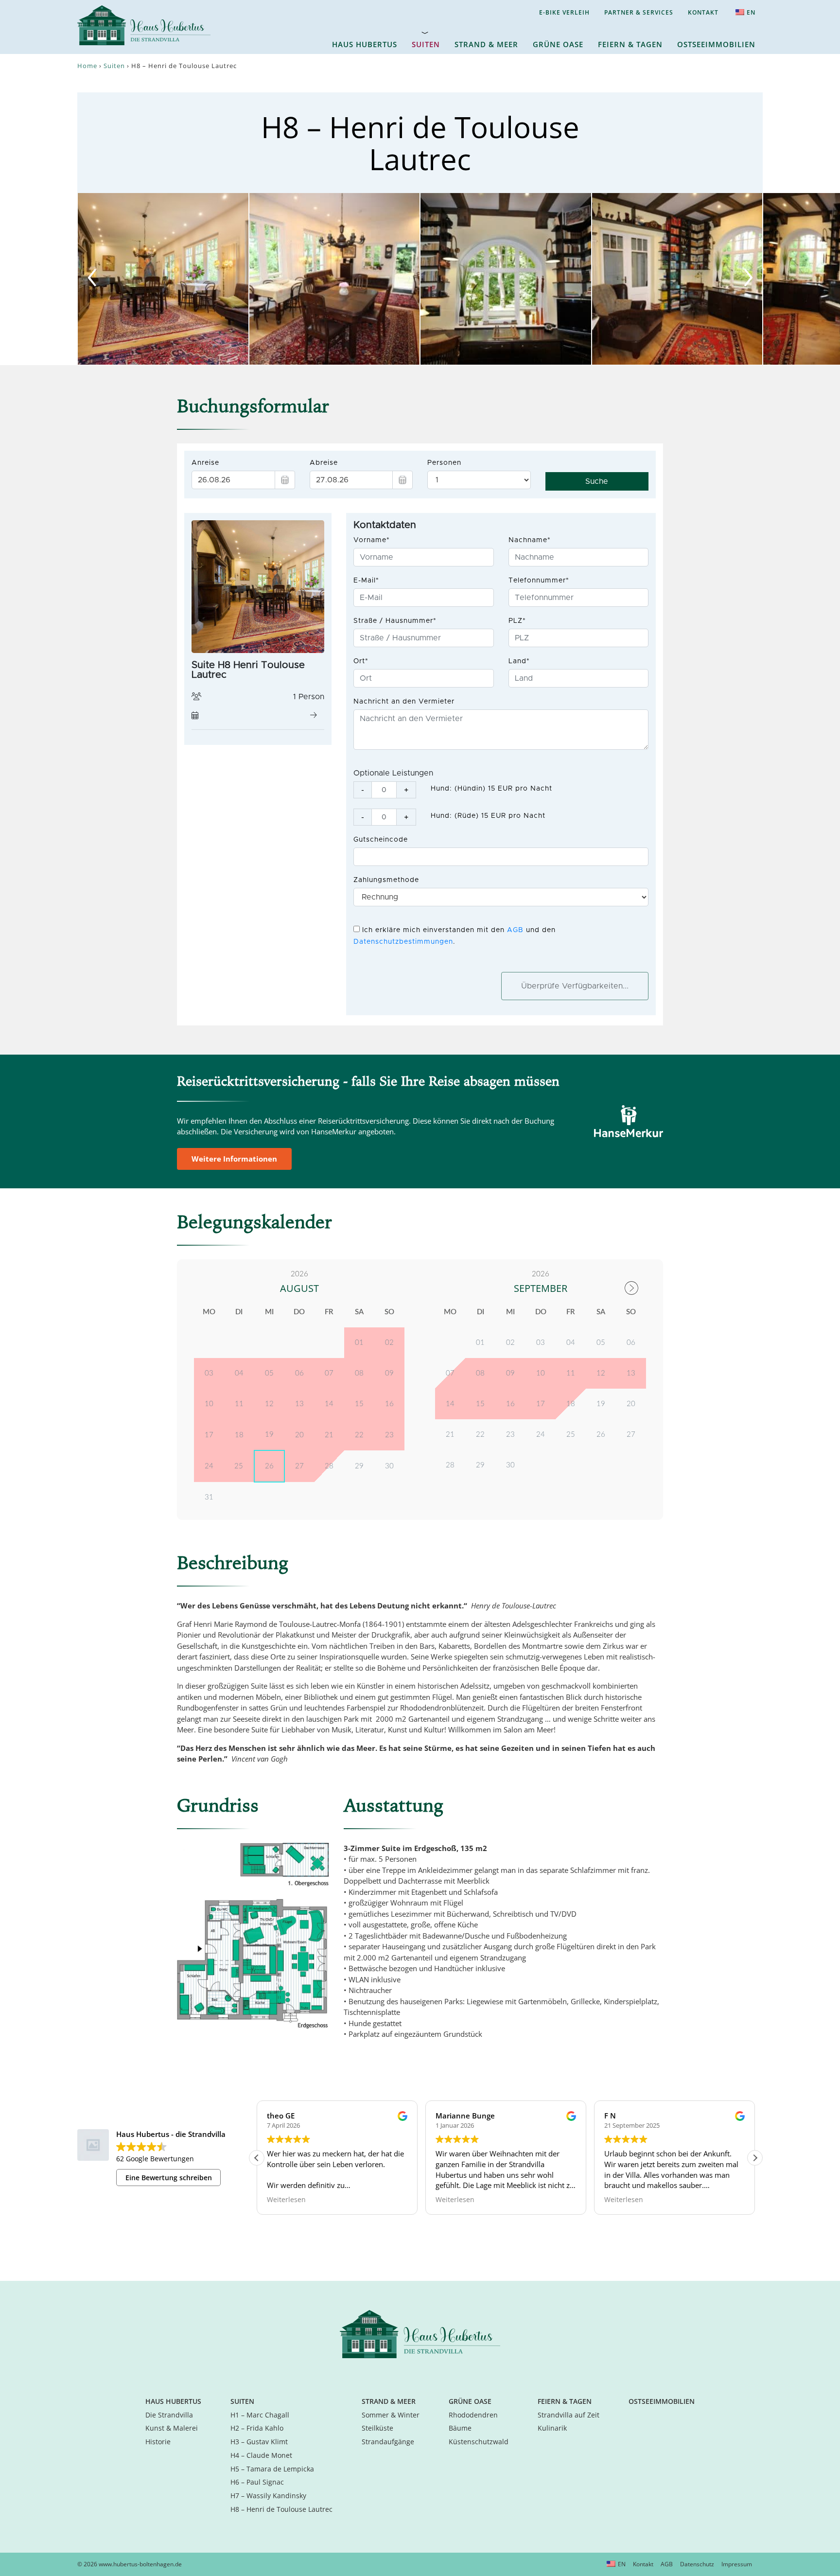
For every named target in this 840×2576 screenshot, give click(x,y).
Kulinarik (552, 2428)
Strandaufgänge (388, 2442)
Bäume (460, 2428)
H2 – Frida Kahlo (257, 2428)
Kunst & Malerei (172, 2428)
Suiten (426, 44)
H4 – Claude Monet (261, 2455)
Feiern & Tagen (630, 44)
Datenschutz (697, 2564)
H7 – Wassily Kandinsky (268, 2496)
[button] (755, 2158)
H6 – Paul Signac (257, 2482)
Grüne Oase (558, 44)
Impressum (737, 2564)
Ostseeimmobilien (716, 44)
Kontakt (703, 12)
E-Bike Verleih (564, 12)
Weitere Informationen (234, 1159)
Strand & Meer (486, 44)
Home (87, 66)
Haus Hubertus (365, 44)
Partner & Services (639, 12)
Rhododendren (473, 2415)
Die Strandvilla (169, 2415)
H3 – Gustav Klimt (259, 2442)
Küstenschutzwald (479, 2442)
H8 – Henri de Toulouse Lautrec (281, 2509)
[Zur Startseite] (420, 2333)
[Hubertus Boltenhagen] (144, 24)
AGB (667, 2564)
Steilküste (377, 2428)
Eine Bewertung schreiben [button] (169, 2178)
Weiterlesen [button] (286, 2200)
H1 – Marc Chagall (260, 2415)
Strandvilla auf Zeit (569, 2415)
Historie (158, 2442)
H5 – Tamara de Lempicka (272, 2469)
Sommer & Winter (391, 2415)
